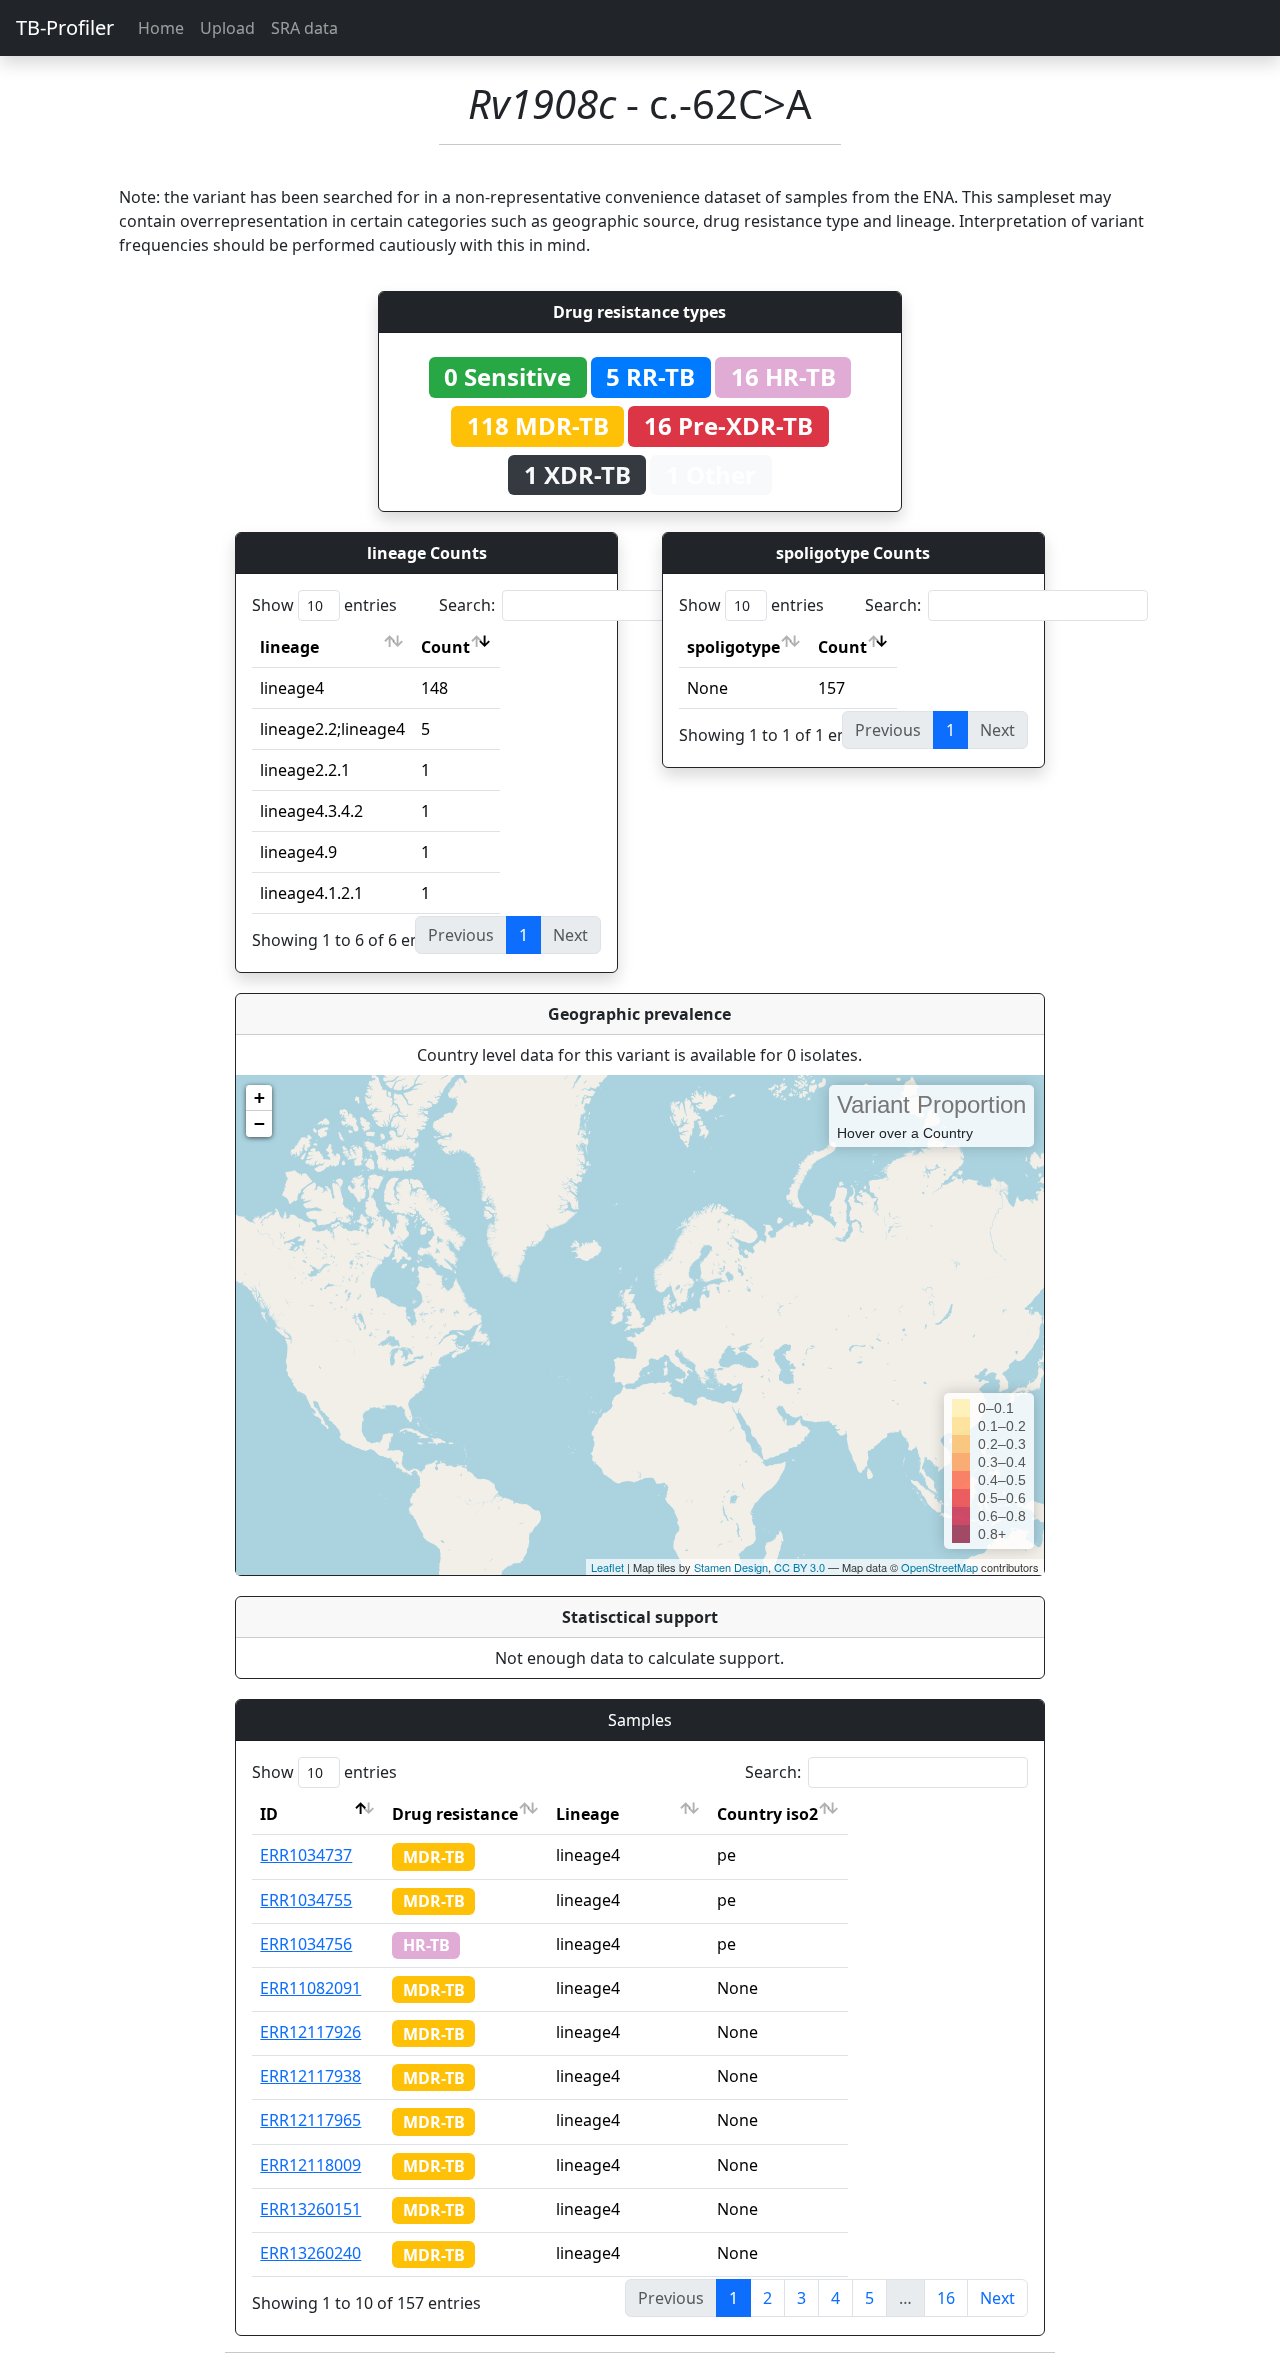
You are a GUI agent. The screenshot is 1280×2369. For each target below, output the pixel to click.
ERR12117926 (310, 2032)
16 (946, 2298)
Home (161, 28)
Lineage (587, 1814)
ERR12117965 (310, 2120)
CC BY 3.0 (799, 1567)
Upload (227, 28)
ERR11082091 (310, 1988)
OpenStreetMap (939, 1567)
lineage (289, 647)
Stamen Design (731, 1567)
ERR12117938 (310, 2076)
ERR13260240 (310, 2253)
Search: (467, 605)
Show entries (324, 605)
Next (997, 2298)
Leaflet (607, 1567)
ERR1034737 (306, 1855)
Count (445, 647)
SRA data (304, 28)
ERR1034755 (306, 1900)
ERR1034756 (306, 1944)
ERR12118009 (310, 2165)
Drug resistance (455, 1814)
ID (269, 1814)
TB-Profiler (65, 27)
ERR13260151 (310, 2209)
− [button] (259, 1123)
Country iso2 (767, 1814)
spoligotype (733, 647)
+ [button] (259, 1097)
